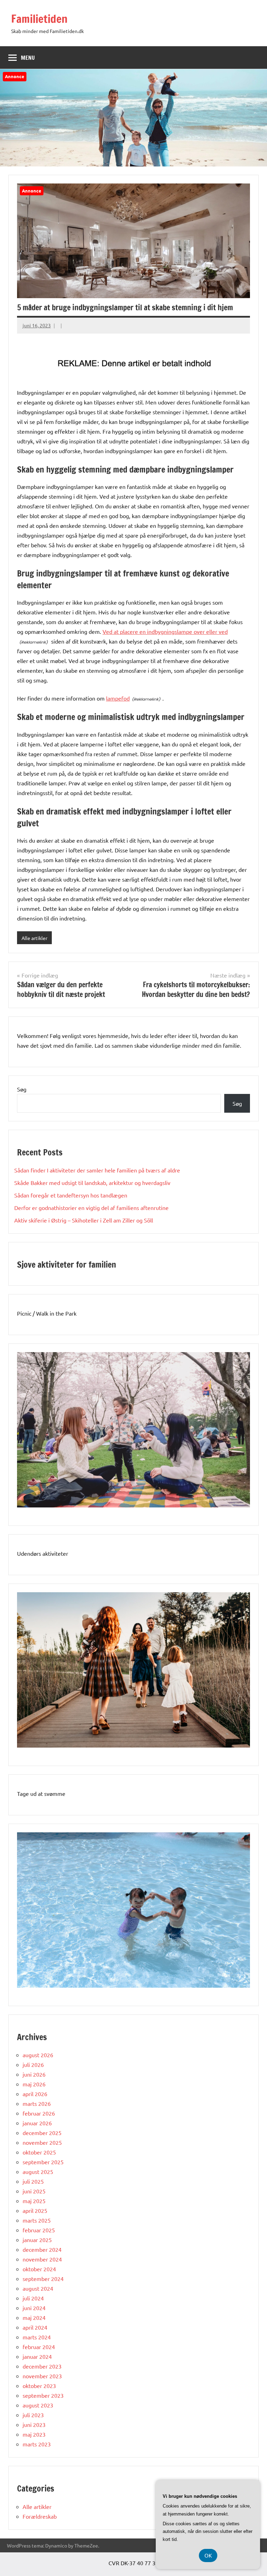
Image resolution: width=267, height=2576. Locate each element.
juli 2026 (33, 2064)
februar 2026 (39, 2113)
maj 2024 (34, 2317)
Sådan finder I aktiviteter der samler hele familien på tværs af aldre (97, 1170)
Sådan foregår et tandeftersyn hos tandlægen (71, 1195)
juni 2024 (34, 2308)
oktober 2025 (39, 2152)
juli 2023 (33, 2415)
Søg (22, 1089)
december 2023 (42, 2366)
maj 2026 (34, 2084)
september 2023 (43, 2395)
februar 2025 (39, 2230)
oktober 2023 (39, 2386)
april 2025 (35, 2210)
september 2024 (43, 2279)
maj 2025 (34, 2201)
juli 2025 (33, 2181)
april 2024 (35, 2327)
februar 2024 (39, 2347)
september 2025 (43, 2162)
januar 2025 (37, 2240)
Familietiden (39, 19)
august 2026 (38, 2055)
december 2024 (42, 2249)
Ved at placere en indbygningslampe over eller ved (165, 631)
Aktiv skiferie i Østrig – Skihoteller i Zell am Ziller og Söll (84, 1220)
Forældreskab (40, 2516)
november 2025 (42, 2142)
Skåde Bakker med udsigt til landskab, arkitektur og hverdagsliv (92, 1183)
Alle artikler (34, 938)
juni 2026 (34, 2074)
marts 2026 (37, 2103)
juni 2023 (34, 2424)
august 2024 (38, 2288)
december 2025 (42, 2133)
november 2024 (42, 2259)
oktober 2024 (39, 2269)
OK (208, 2555)
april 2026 (35, 2094)
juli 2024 (33, 2298)
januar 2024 (37, 2356)
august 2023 (38, 2405)
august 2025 (38, 2172)
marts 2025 (37, 2220)
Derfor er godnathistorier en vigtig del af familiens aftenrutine (91, 1208)
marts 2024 (37, 2337)
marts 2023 (37, 2444)
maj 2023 (34, 2434)
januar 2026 (37, 2123)
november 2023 (42, 2376)
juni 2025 (34, 2191)
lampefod (118, 698)
